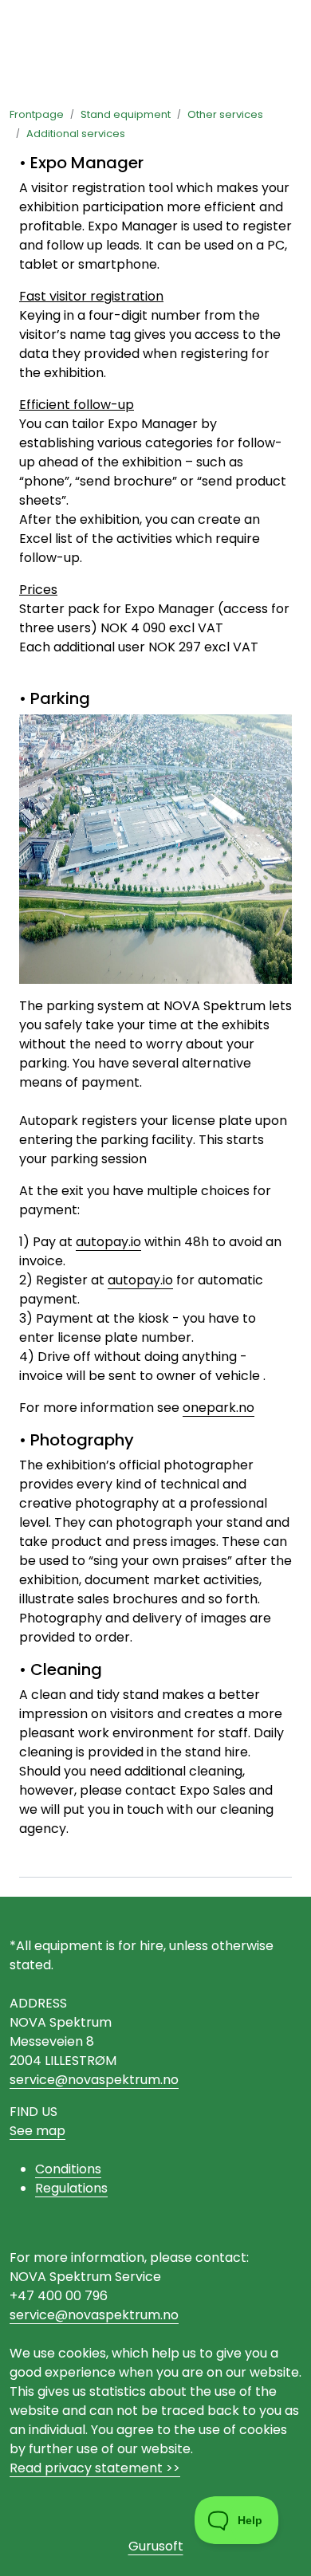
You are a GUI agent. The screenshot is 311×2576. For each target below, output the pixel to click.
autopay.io (108, 1242)
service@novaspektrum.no (94, 2080)
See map (37, 2131)
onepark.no (218, 1408)
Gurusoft (156, 2546)
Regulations (71, 2188)
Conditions (68, 2169)
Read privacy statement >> (95, 2468)
